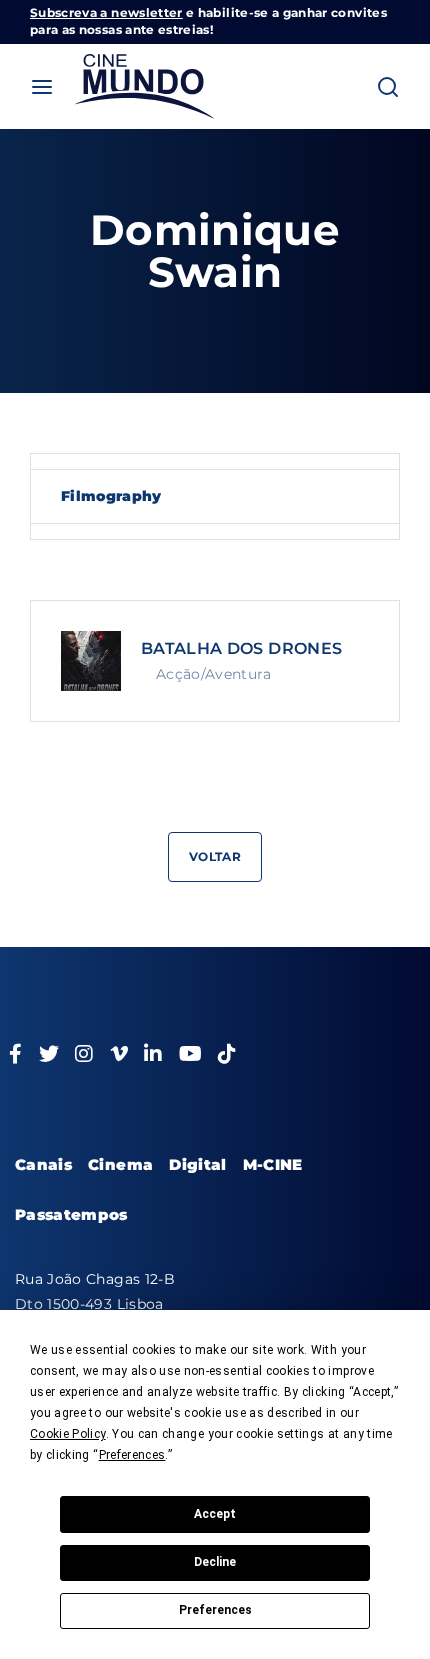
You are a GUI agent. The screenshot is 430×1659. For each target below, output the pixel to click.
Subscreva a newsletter (106, 12)
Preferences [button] (132, 1455)
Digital (197, 1164)
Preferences (215, 1610)
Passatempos (71, 1214)
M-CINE (273, 1164)
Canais (43, 1164)
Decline (215, 1562)
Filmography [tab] (111, 496)
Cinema (120, 1164)
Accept (215, 1514)
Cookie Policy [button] (68, 1434)
